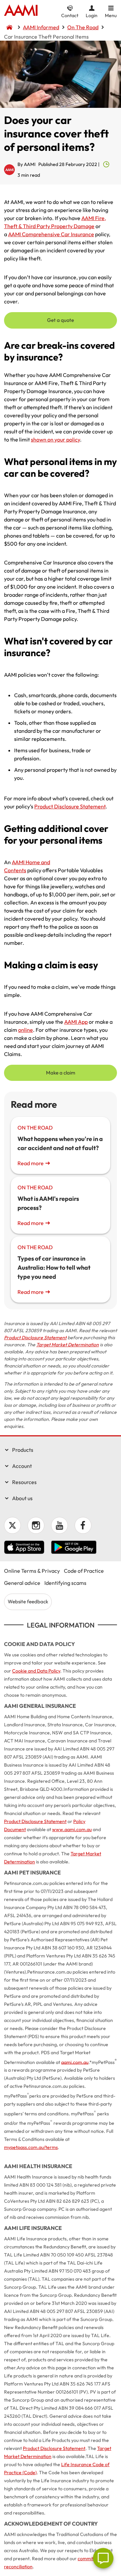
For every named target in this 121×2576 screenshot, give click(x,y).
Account (22, 1466)
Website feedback (28, 1601)
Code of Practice (84, 1571)
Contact (70, 15)
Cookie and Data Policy (36, 1671)
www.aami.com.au (72, 1829)
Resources (24, 1482)
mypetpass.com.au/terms (31, 2147)
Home (21, 11)
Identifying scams (65, 1583)
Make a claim (61, 1073)
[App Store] (24, 1548)
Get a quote (61, 320)
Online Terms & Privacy (32, 1571)
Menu (111, 15)
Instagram (36, 1525)
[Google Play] (74, 1548)
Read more (31, 1163)
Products (23, 1450)
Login (92, 15)
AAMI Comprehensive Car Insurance (51, 234)
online (26, 1030)
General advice (22, 1583)
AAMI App (76, 1022)
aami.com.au (75, 2062)
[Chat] (103, 2558)
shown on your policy (55, 439)
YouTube (59, 1525)
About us (22, 1498)
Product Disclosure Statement (70, 806)
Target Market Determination (68, 1345)
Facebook (83, 1525)
